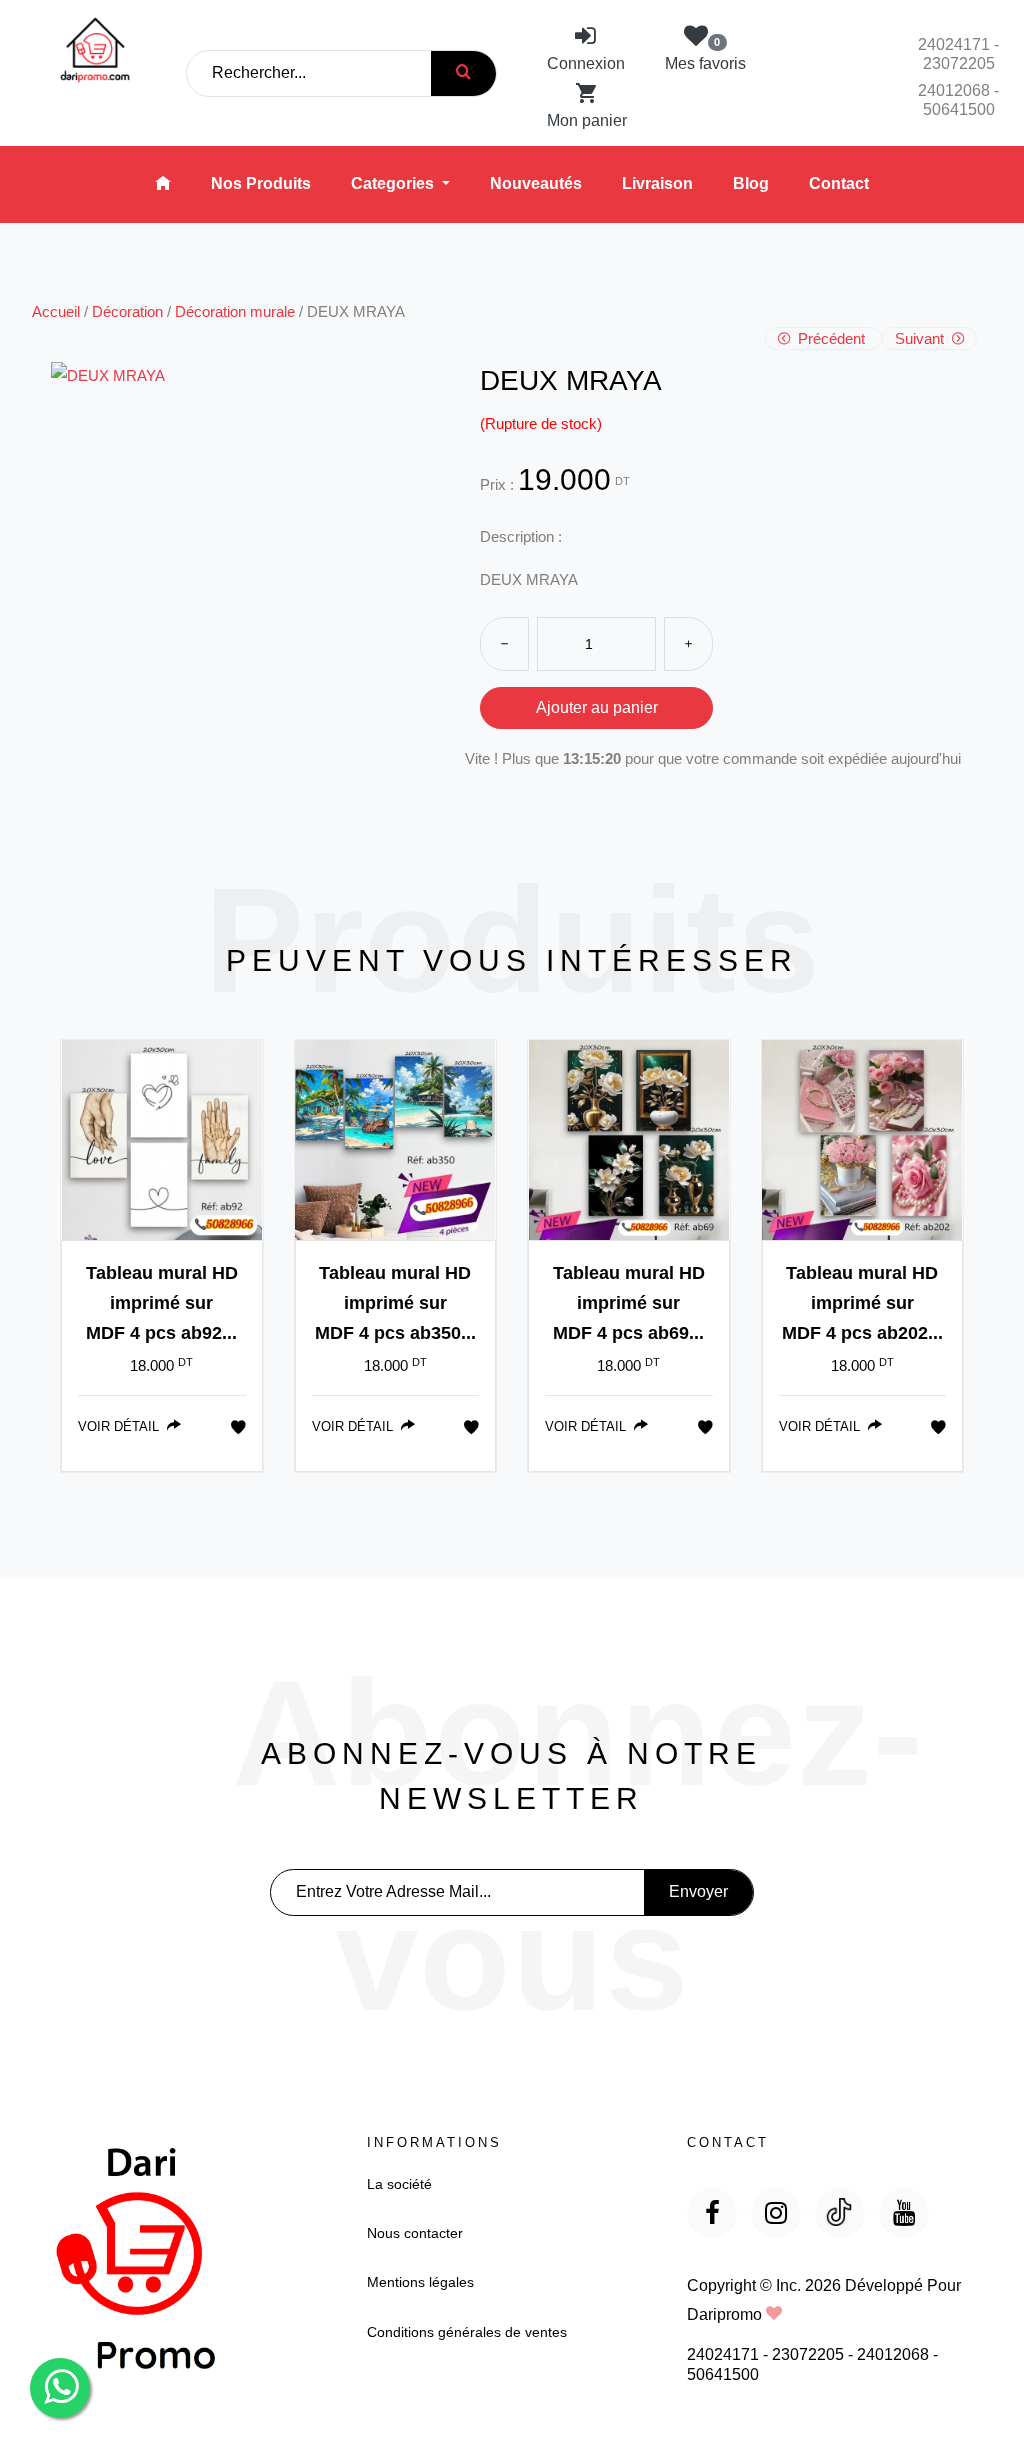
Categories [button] (394, 183)
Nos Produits (261, 183)
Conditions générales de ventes (467, 2332)
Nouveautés (536, 183)
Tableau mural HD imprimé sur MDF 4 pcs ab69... (629, 1303)
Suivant (921, 338)
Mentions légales (420, 2282)
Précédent (831, 338)
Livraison (657, 183)
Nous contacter (415, 2233)
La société (399, 2184)
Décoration (127, 311)
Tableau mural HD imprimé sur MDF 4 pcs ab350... (395, 1303)
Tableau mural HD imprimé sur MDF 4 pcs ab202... (862, 1303)
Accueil (56, 311)
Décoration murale (235, 311)
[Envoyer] (463, 73)
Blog (751, 183)
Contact (839, 183)
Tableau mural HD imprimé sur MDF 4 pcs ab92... (162, 1303)
